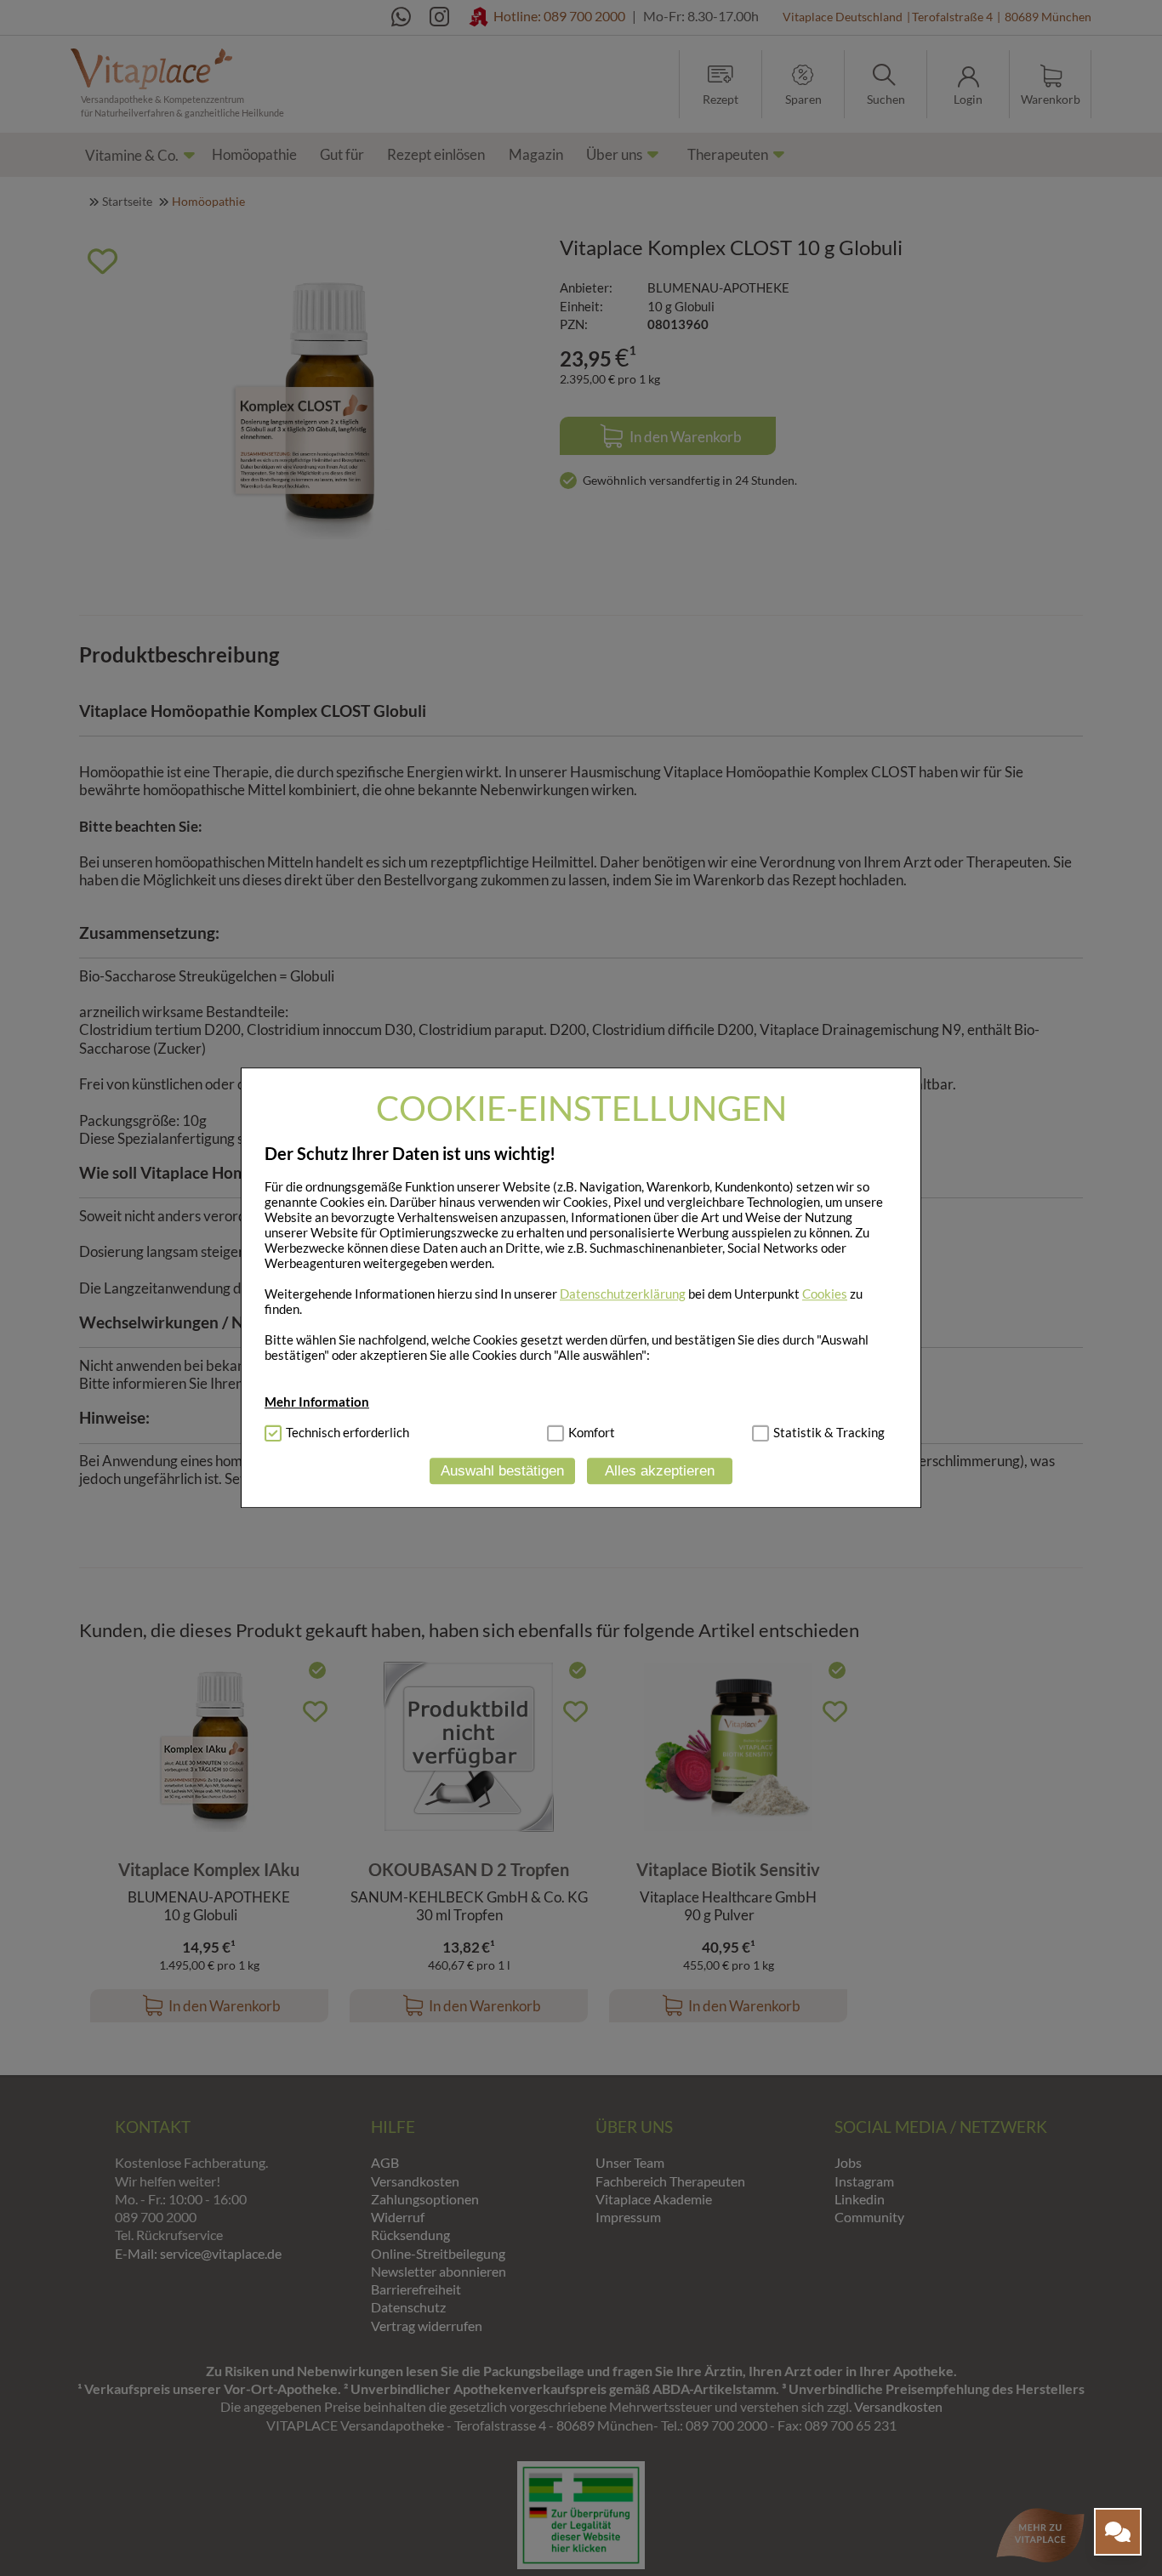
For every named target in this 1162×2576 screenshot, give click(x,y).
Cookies (825, 1294)
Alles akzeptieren (660, 1471)
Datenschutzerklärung (623, 1294)
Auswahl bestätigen (502, 1471)
